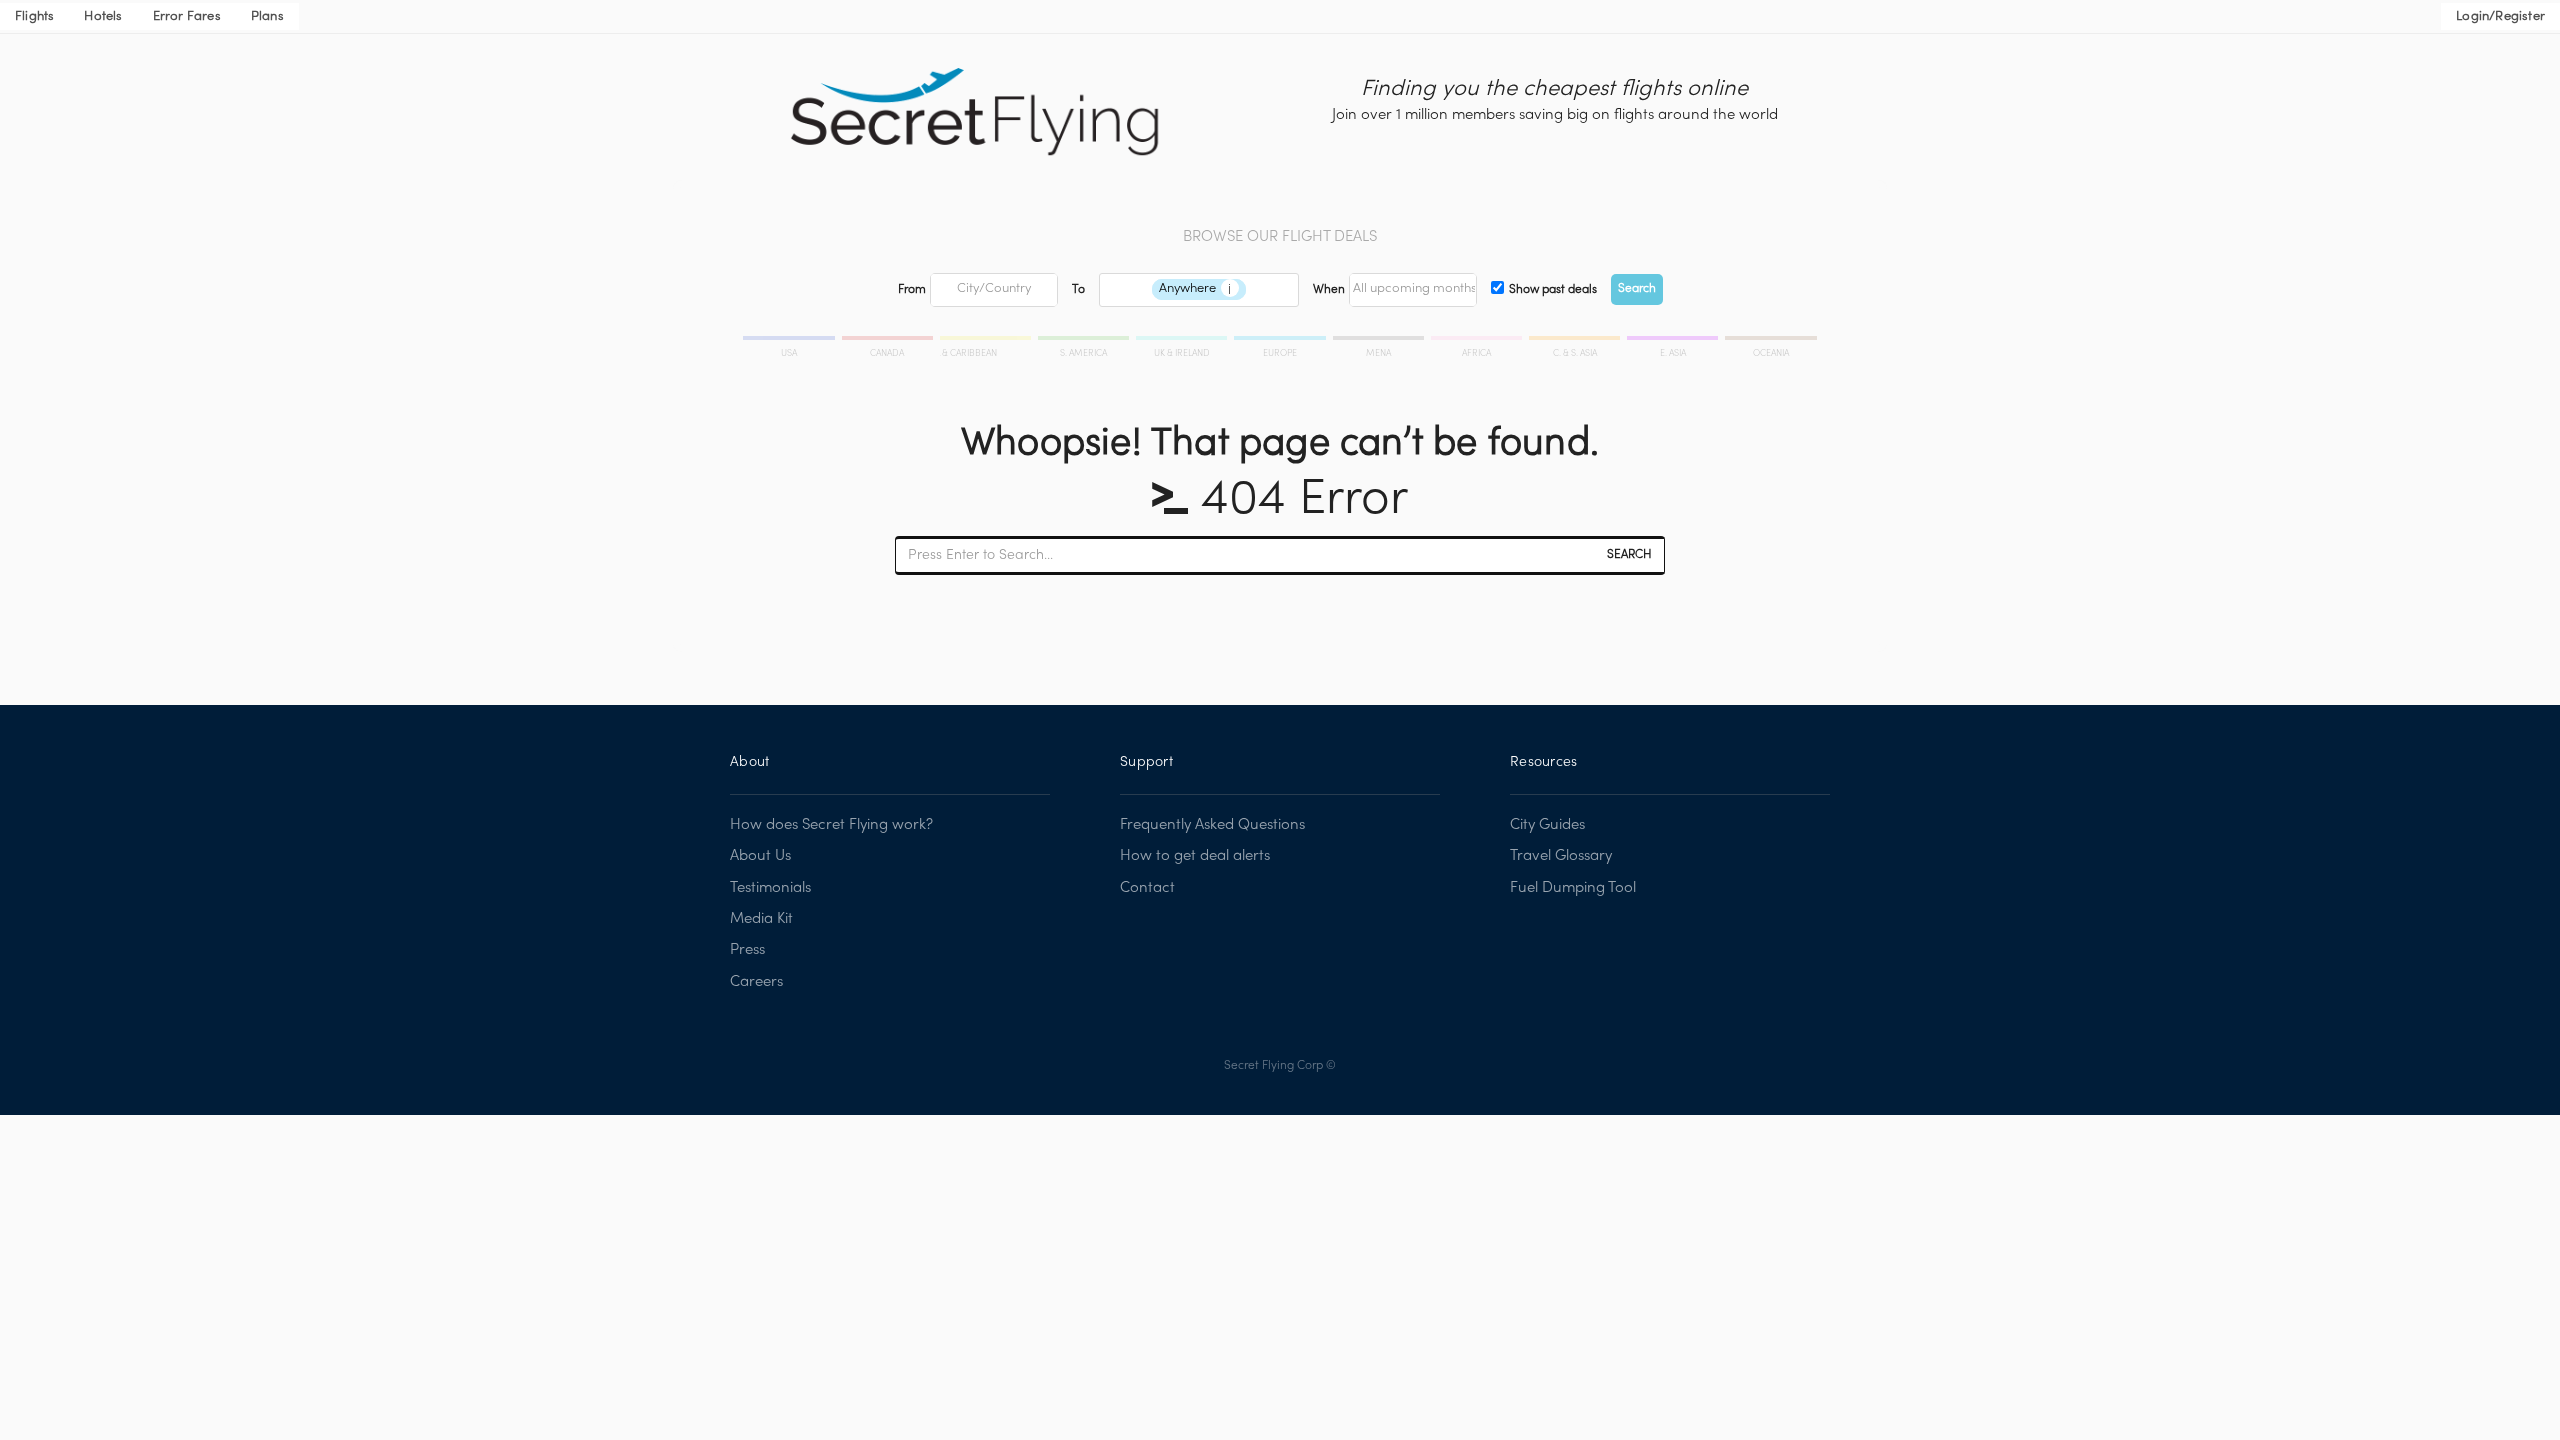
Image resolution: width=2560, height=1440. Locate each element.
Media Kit (761, 919)
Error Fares (187, 17)
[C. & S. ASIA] (1576, 341)
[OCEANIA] (1769, 341)
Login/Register (2500, 17)
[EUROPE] (1281, 341)
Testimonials (770, 888)
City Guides (1547, 825)
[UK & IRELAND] (1183, 341)
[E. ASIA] (1674, 341)
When (1329, 290)
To (1078, 290)
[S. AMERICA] (1085, 341)
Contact (1147, 888)
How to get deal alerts (1195, 856)
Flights (34, 17)
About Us (760, 856)
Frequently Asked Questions (1212, 825)
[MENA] (1380, 341)
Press (747, 950)
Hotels (103, 17)
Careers (756, 982)
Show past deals (1553, 290)
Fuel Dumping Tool (1573, 888)
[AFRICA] (1478, 341)
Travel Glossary (1561, 856)
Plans (267, 17)
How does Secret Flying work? (831, 825)
